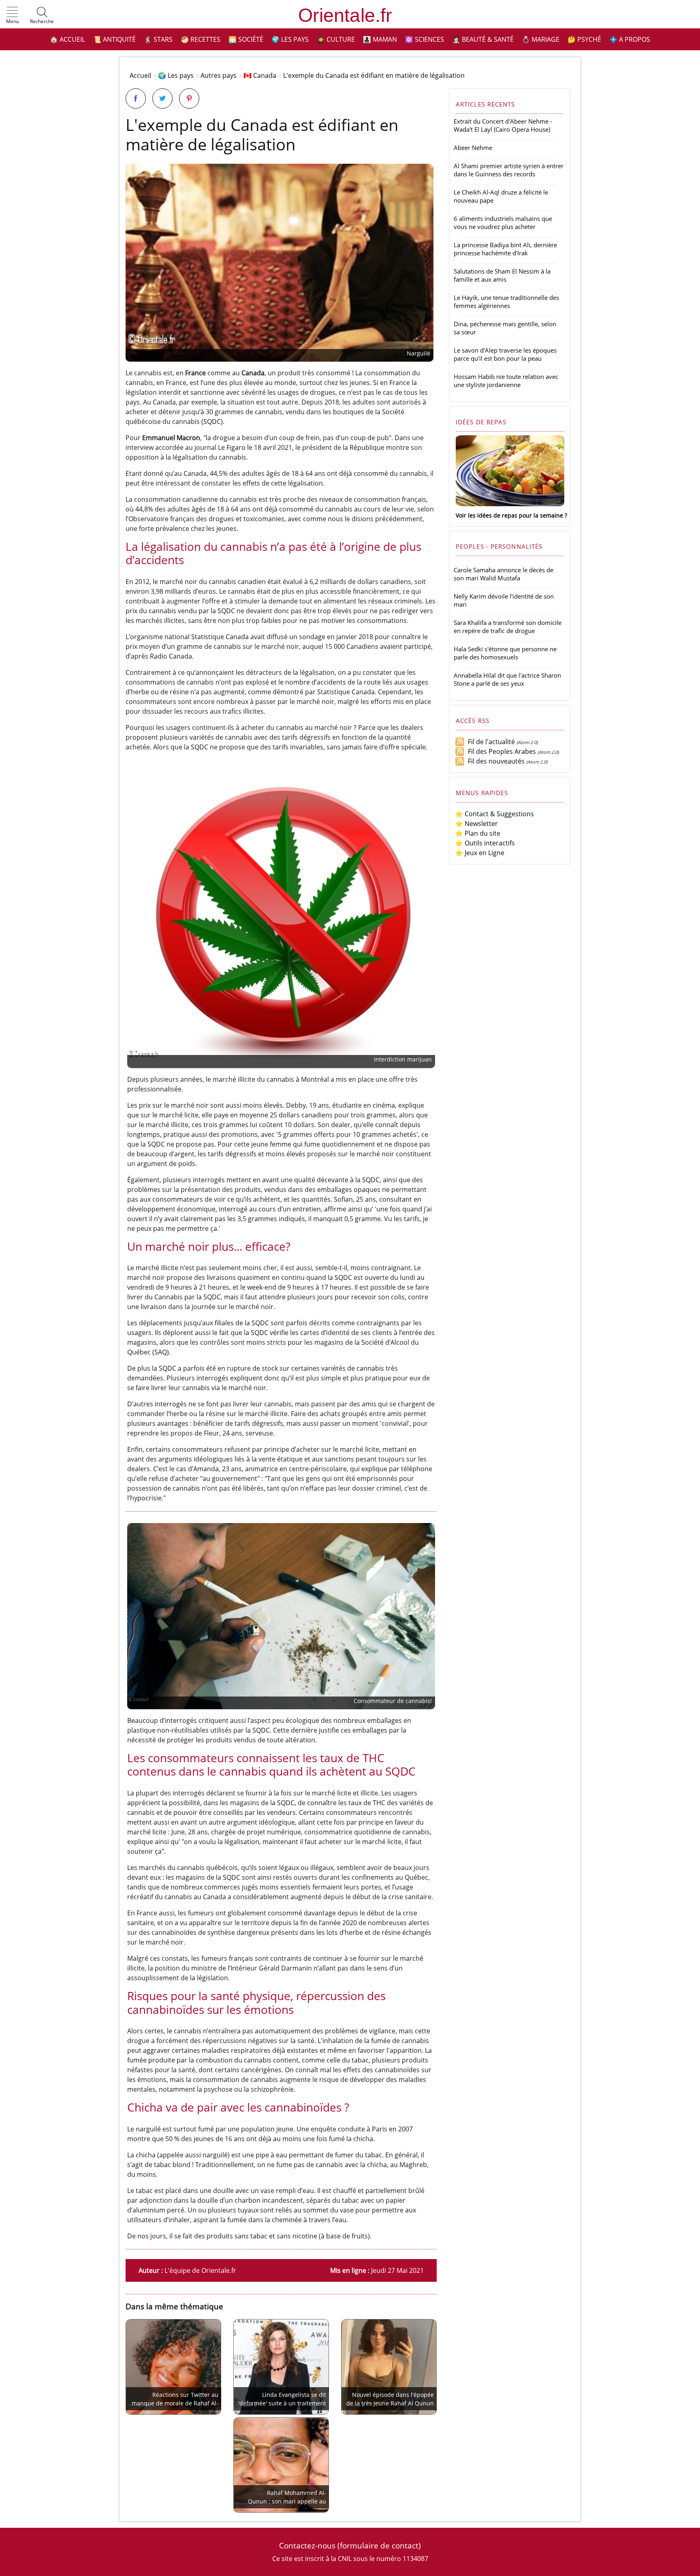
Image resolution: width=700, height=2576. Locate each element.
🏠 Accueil (67, 39)
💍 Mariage (541, 39)
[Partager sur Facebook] (136, 98)
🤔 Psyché (584, 39)
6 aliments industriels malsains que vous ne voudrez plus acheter (503, 223)
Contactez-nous (307, 2545)
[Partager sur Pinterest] (189, 98)
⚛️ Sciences (425, 39)
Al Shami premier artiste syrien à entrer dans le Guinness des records (509, 170)
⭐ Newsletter (476, 824)
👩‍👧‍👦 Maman (380, 39)
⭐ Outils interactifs (485, 843)
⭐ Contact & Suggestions (494, 814)
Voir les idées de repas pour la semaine (509, 515)
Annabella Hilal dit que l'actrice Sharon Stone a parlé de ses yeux (507, 679)
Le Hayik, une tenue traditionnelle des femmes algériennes (506, 302)
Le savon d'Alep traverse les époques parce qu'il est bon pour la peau (505, 354)
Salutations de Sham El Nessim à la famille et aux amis (502, 275)
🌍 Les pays (290, 39)
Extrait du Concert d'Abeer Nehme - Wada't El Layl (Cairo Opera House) (503, 125)
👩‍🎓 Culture (336, 39)
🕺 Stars (158, 39)
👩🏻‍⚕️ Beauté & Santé (483, 39)
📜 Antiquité (114, 39)
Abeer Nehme (473, 148)
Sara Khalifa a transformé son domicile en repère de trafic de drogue (508, 627)
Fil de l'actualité (490, 742)
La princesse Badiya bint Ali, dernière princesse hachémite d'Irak (505, 249)
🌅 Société (246, 39)
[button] (13, 16)
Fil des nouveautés (495, 761)
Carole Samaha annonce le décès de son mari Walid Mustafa (504, 574)
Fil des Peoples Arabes (500, 751)
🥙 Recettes (201, 39)
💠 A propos (630, 39)
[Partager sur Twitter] (162, 98)
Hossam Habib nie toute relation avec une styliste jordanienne (506, 381)
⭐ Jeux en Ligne (480, 853)
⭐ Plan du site (478, 833)
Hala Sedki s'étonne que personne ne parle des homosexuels (505, 653)
